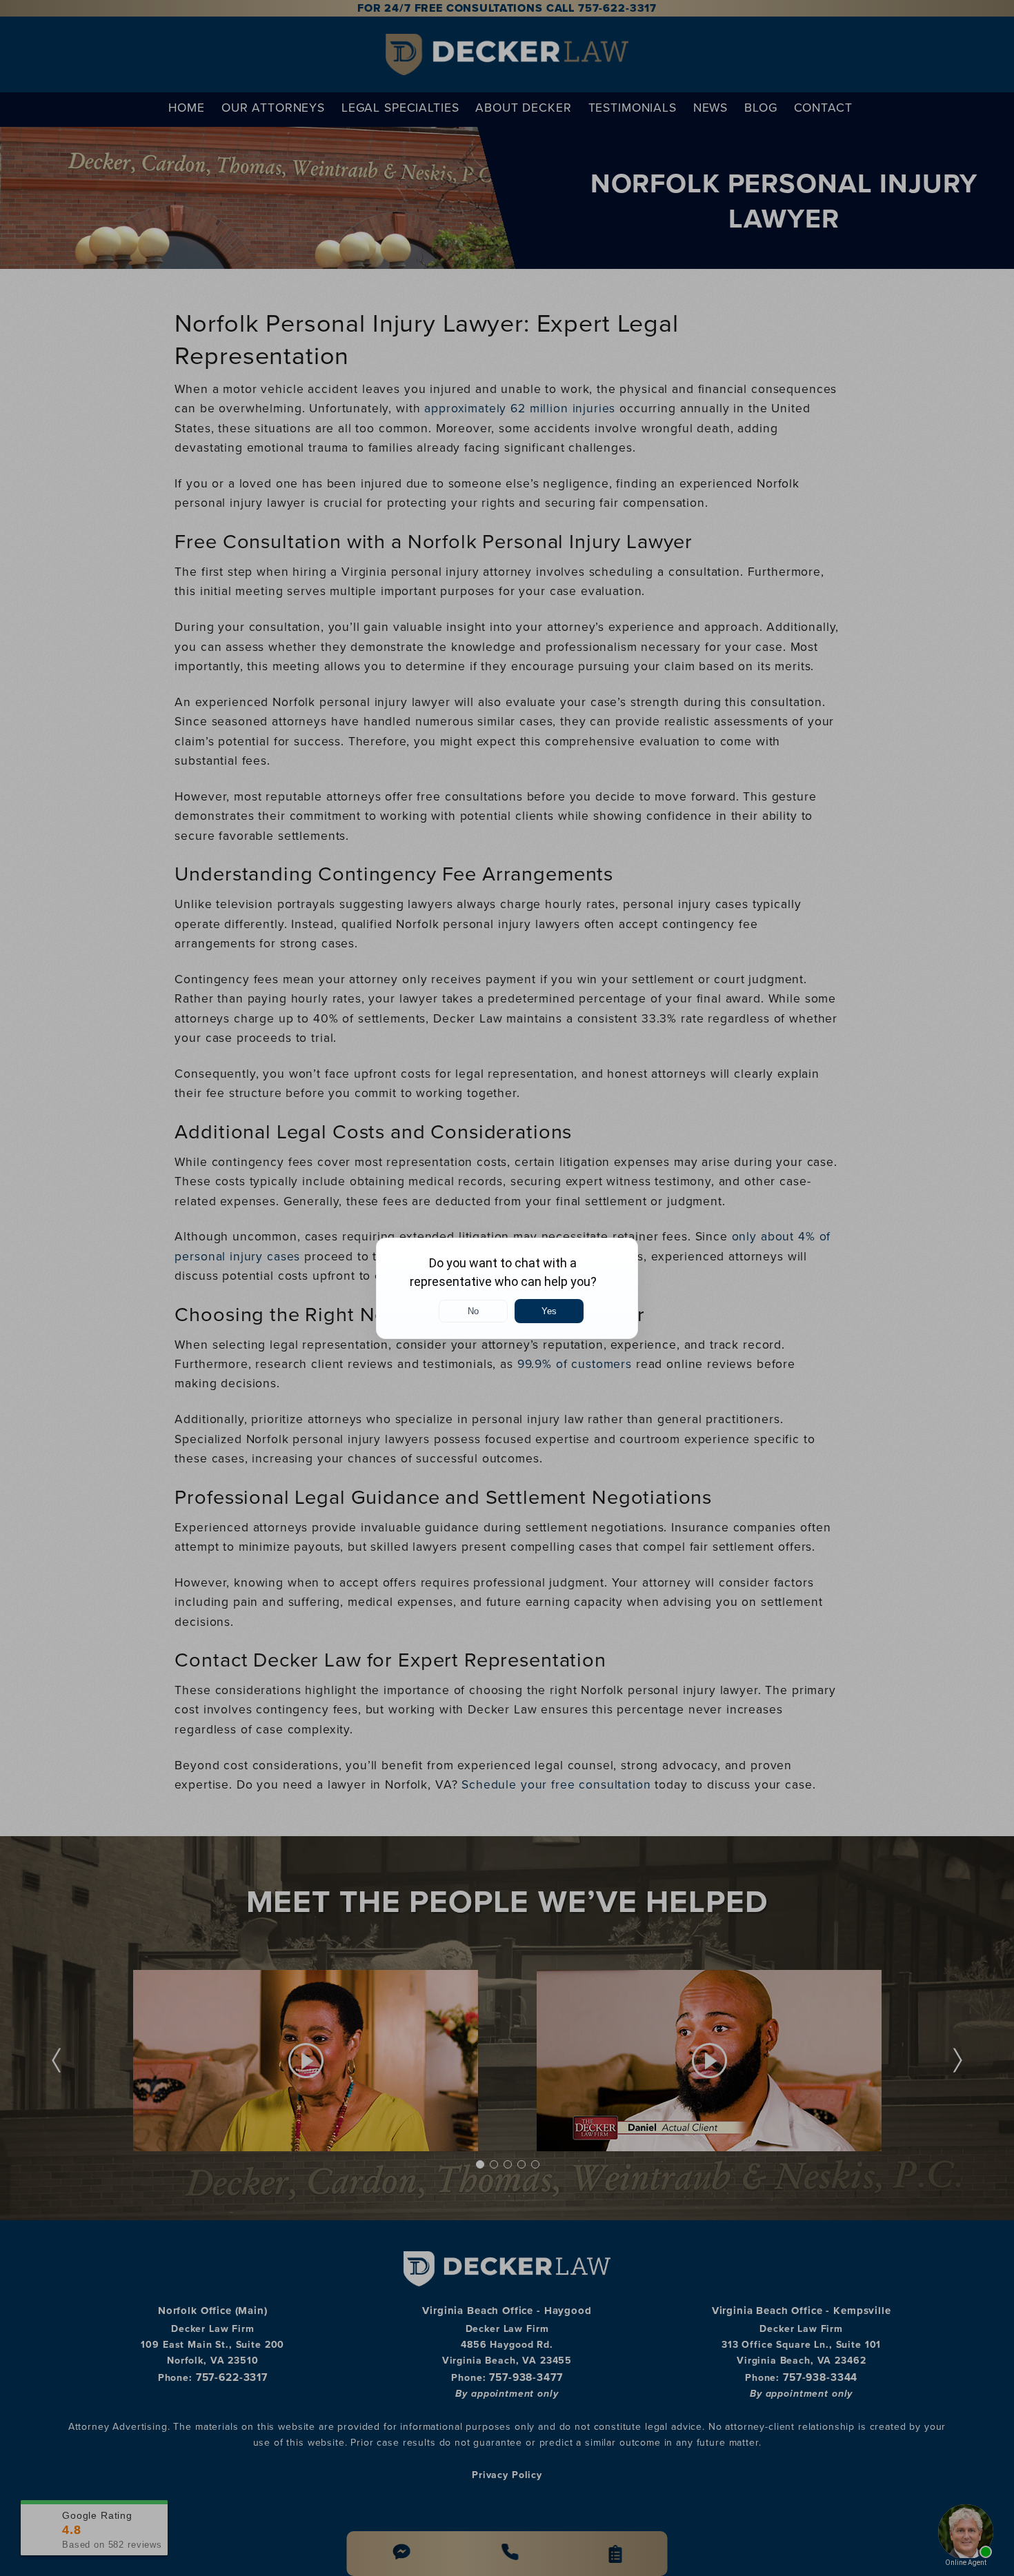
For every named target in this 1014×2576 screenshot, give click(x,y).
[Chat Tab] (507, 1288)
